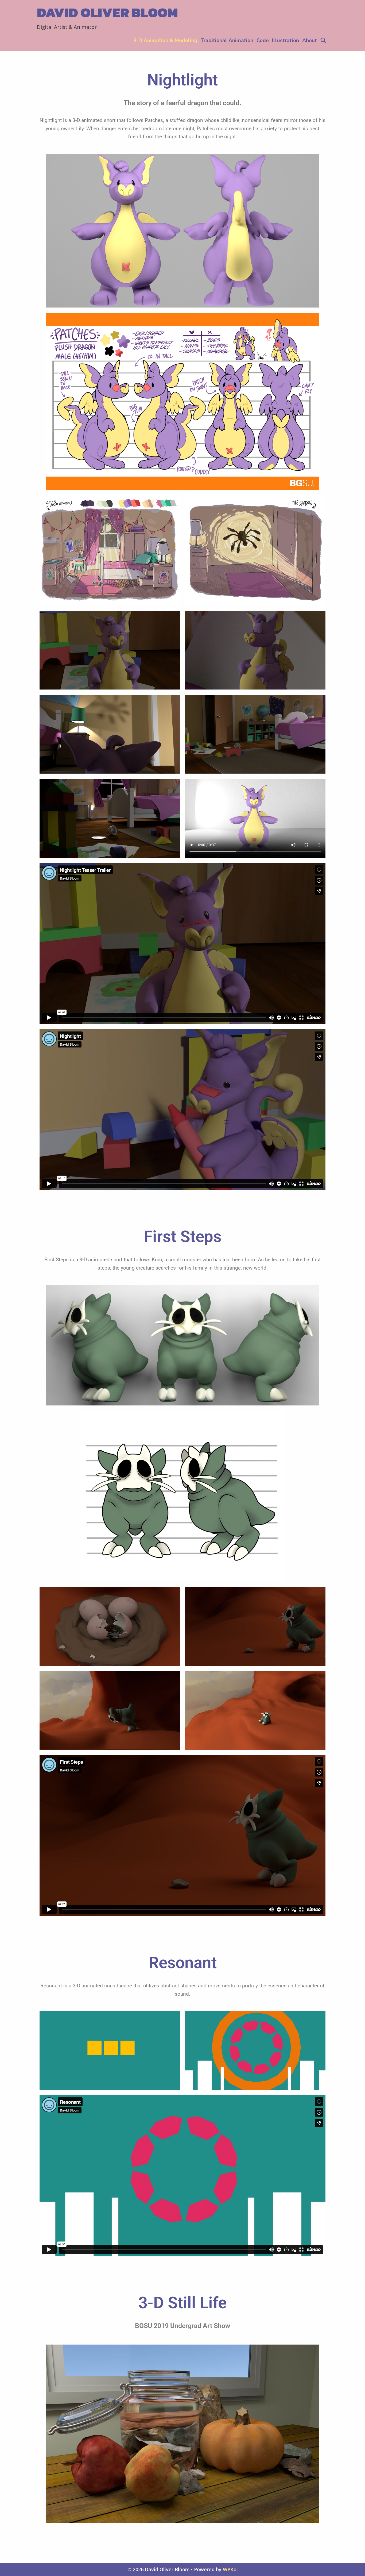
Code (263, 41)
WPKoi (230, 2569)
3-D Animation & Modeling (165, 41)
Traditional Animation (227, 41)
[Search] (323, 41)
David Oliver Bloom (107, 12)
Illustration (286, 41)
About (310, 41)
